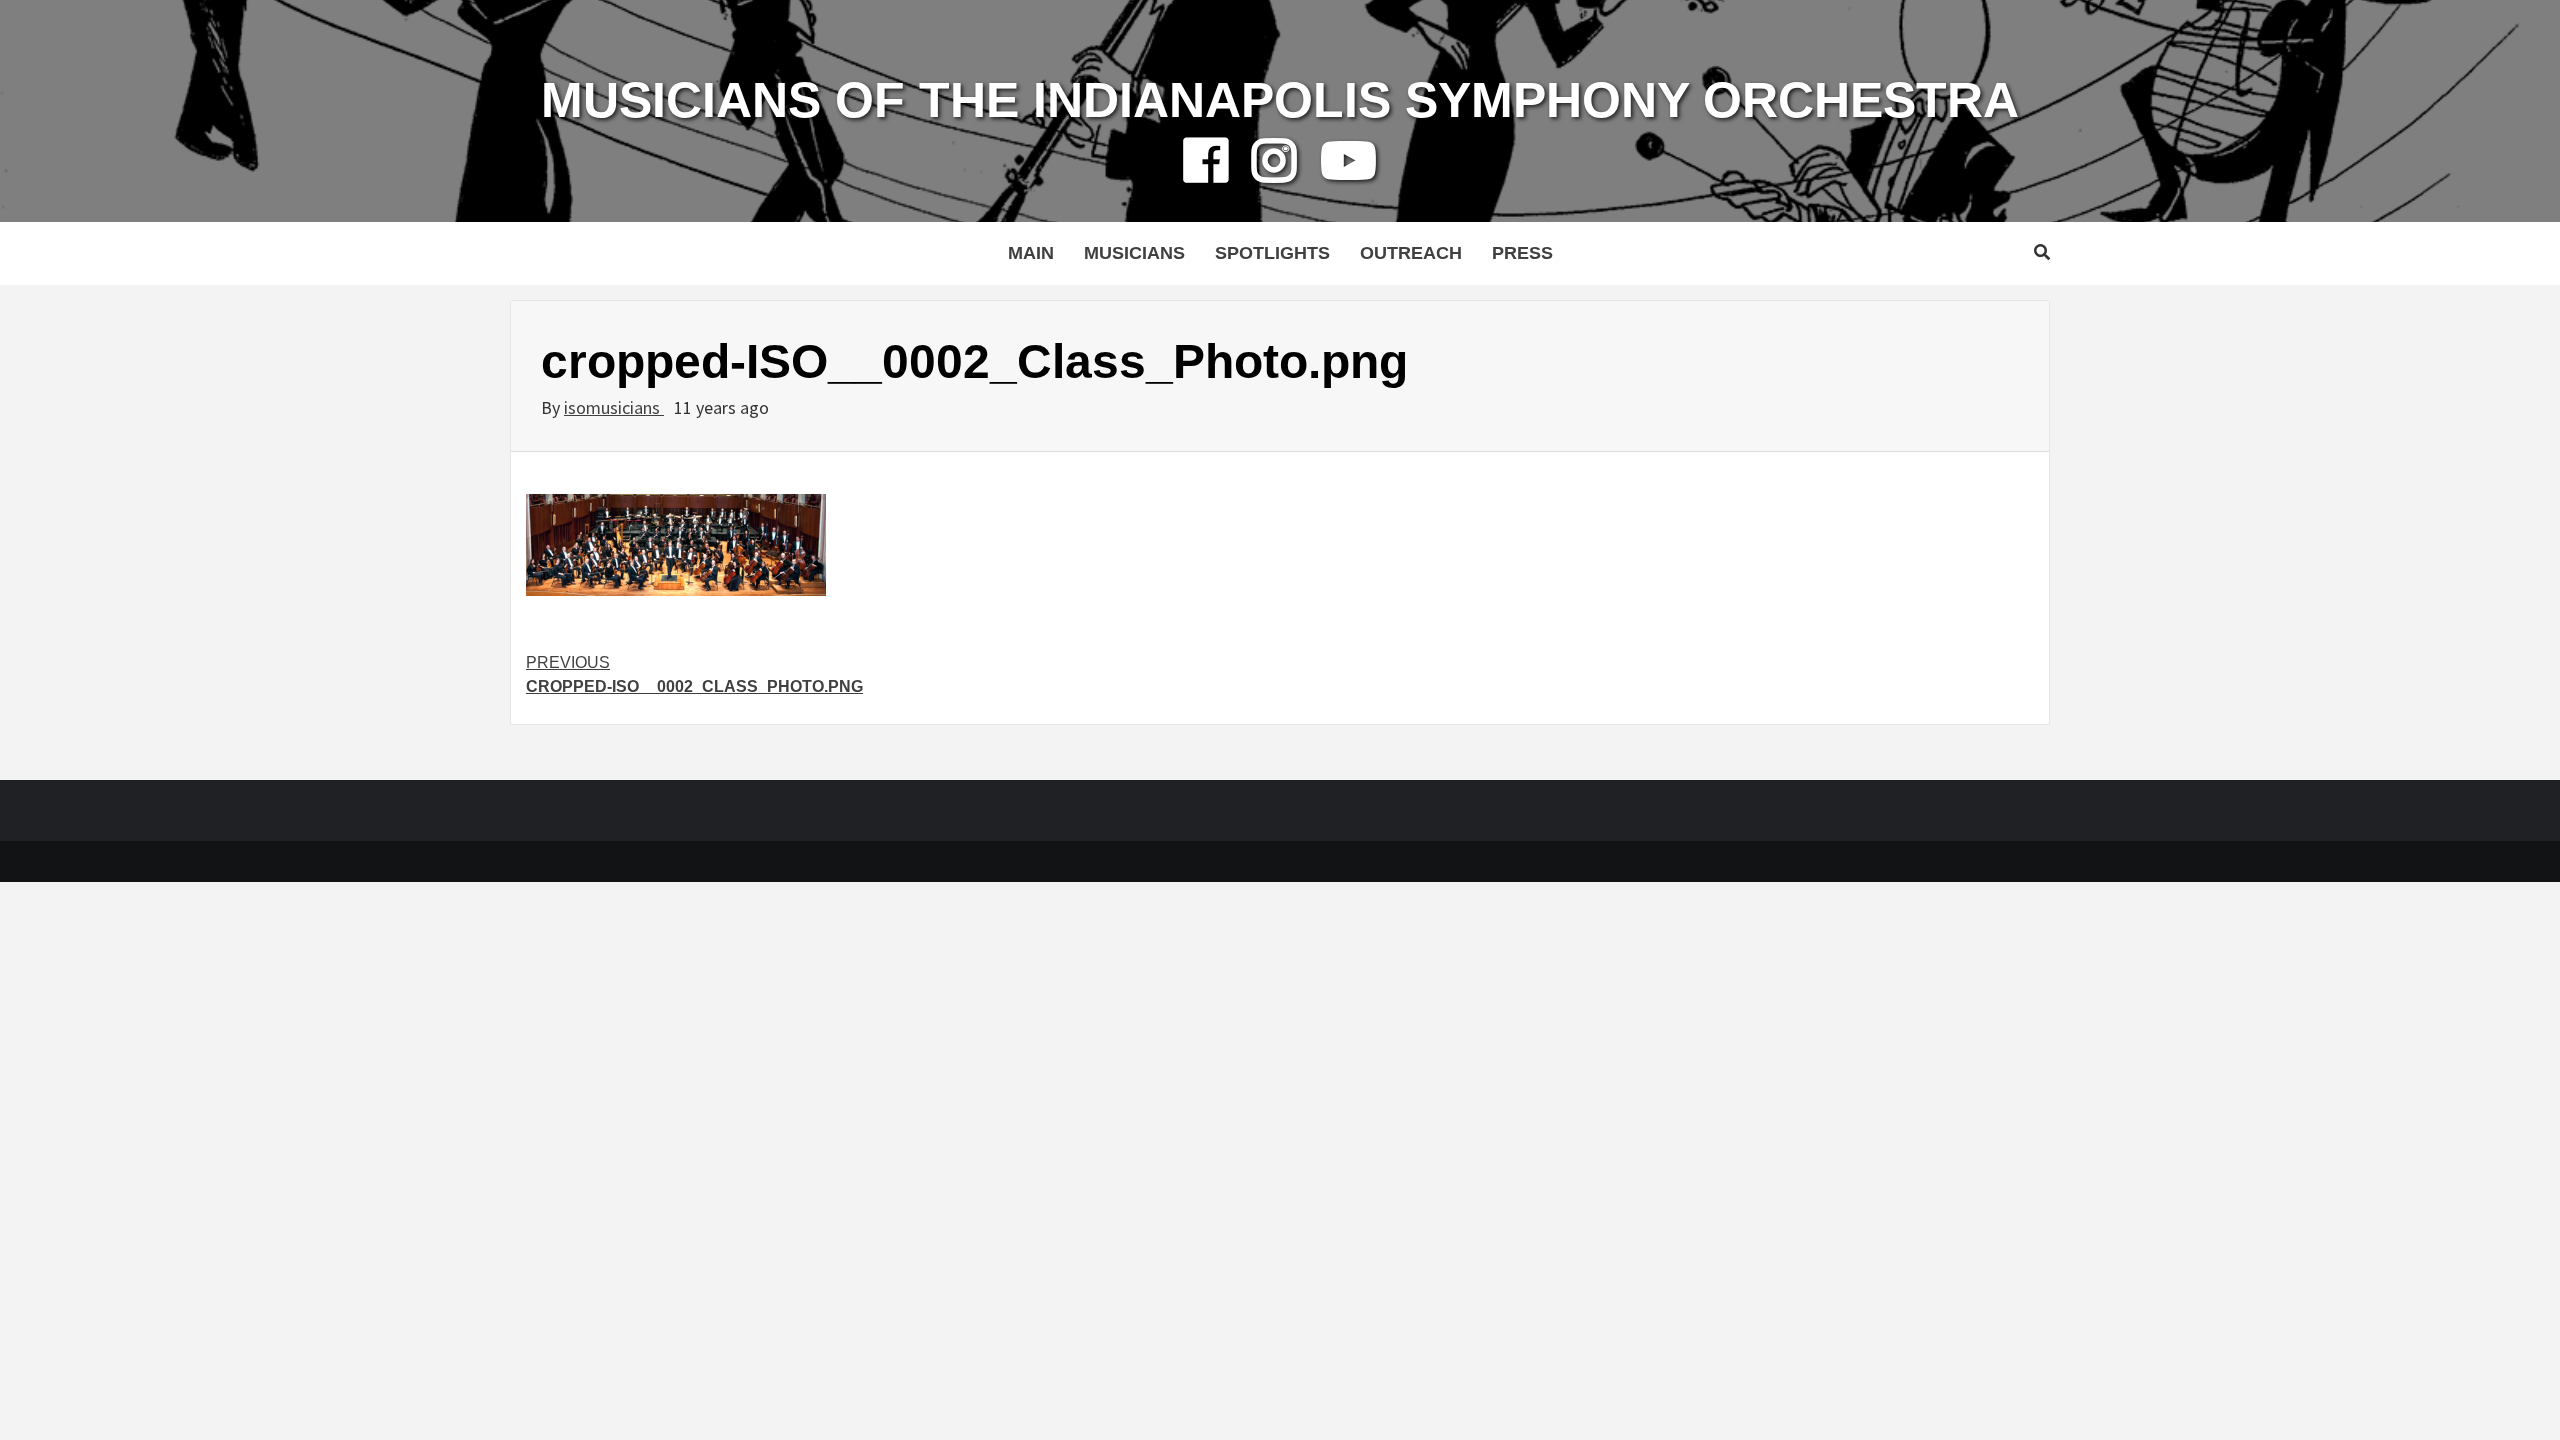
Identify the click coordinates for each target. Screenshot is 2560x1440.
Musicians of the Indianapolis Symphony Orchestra (1280, 100)
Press (1522, 253)
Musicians (1134, 253)
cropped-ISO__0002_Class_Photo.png (694, 674)
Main (1031, 253)
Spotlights (1272, 253)
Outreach (1411, 253)
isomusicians (614, 407)
